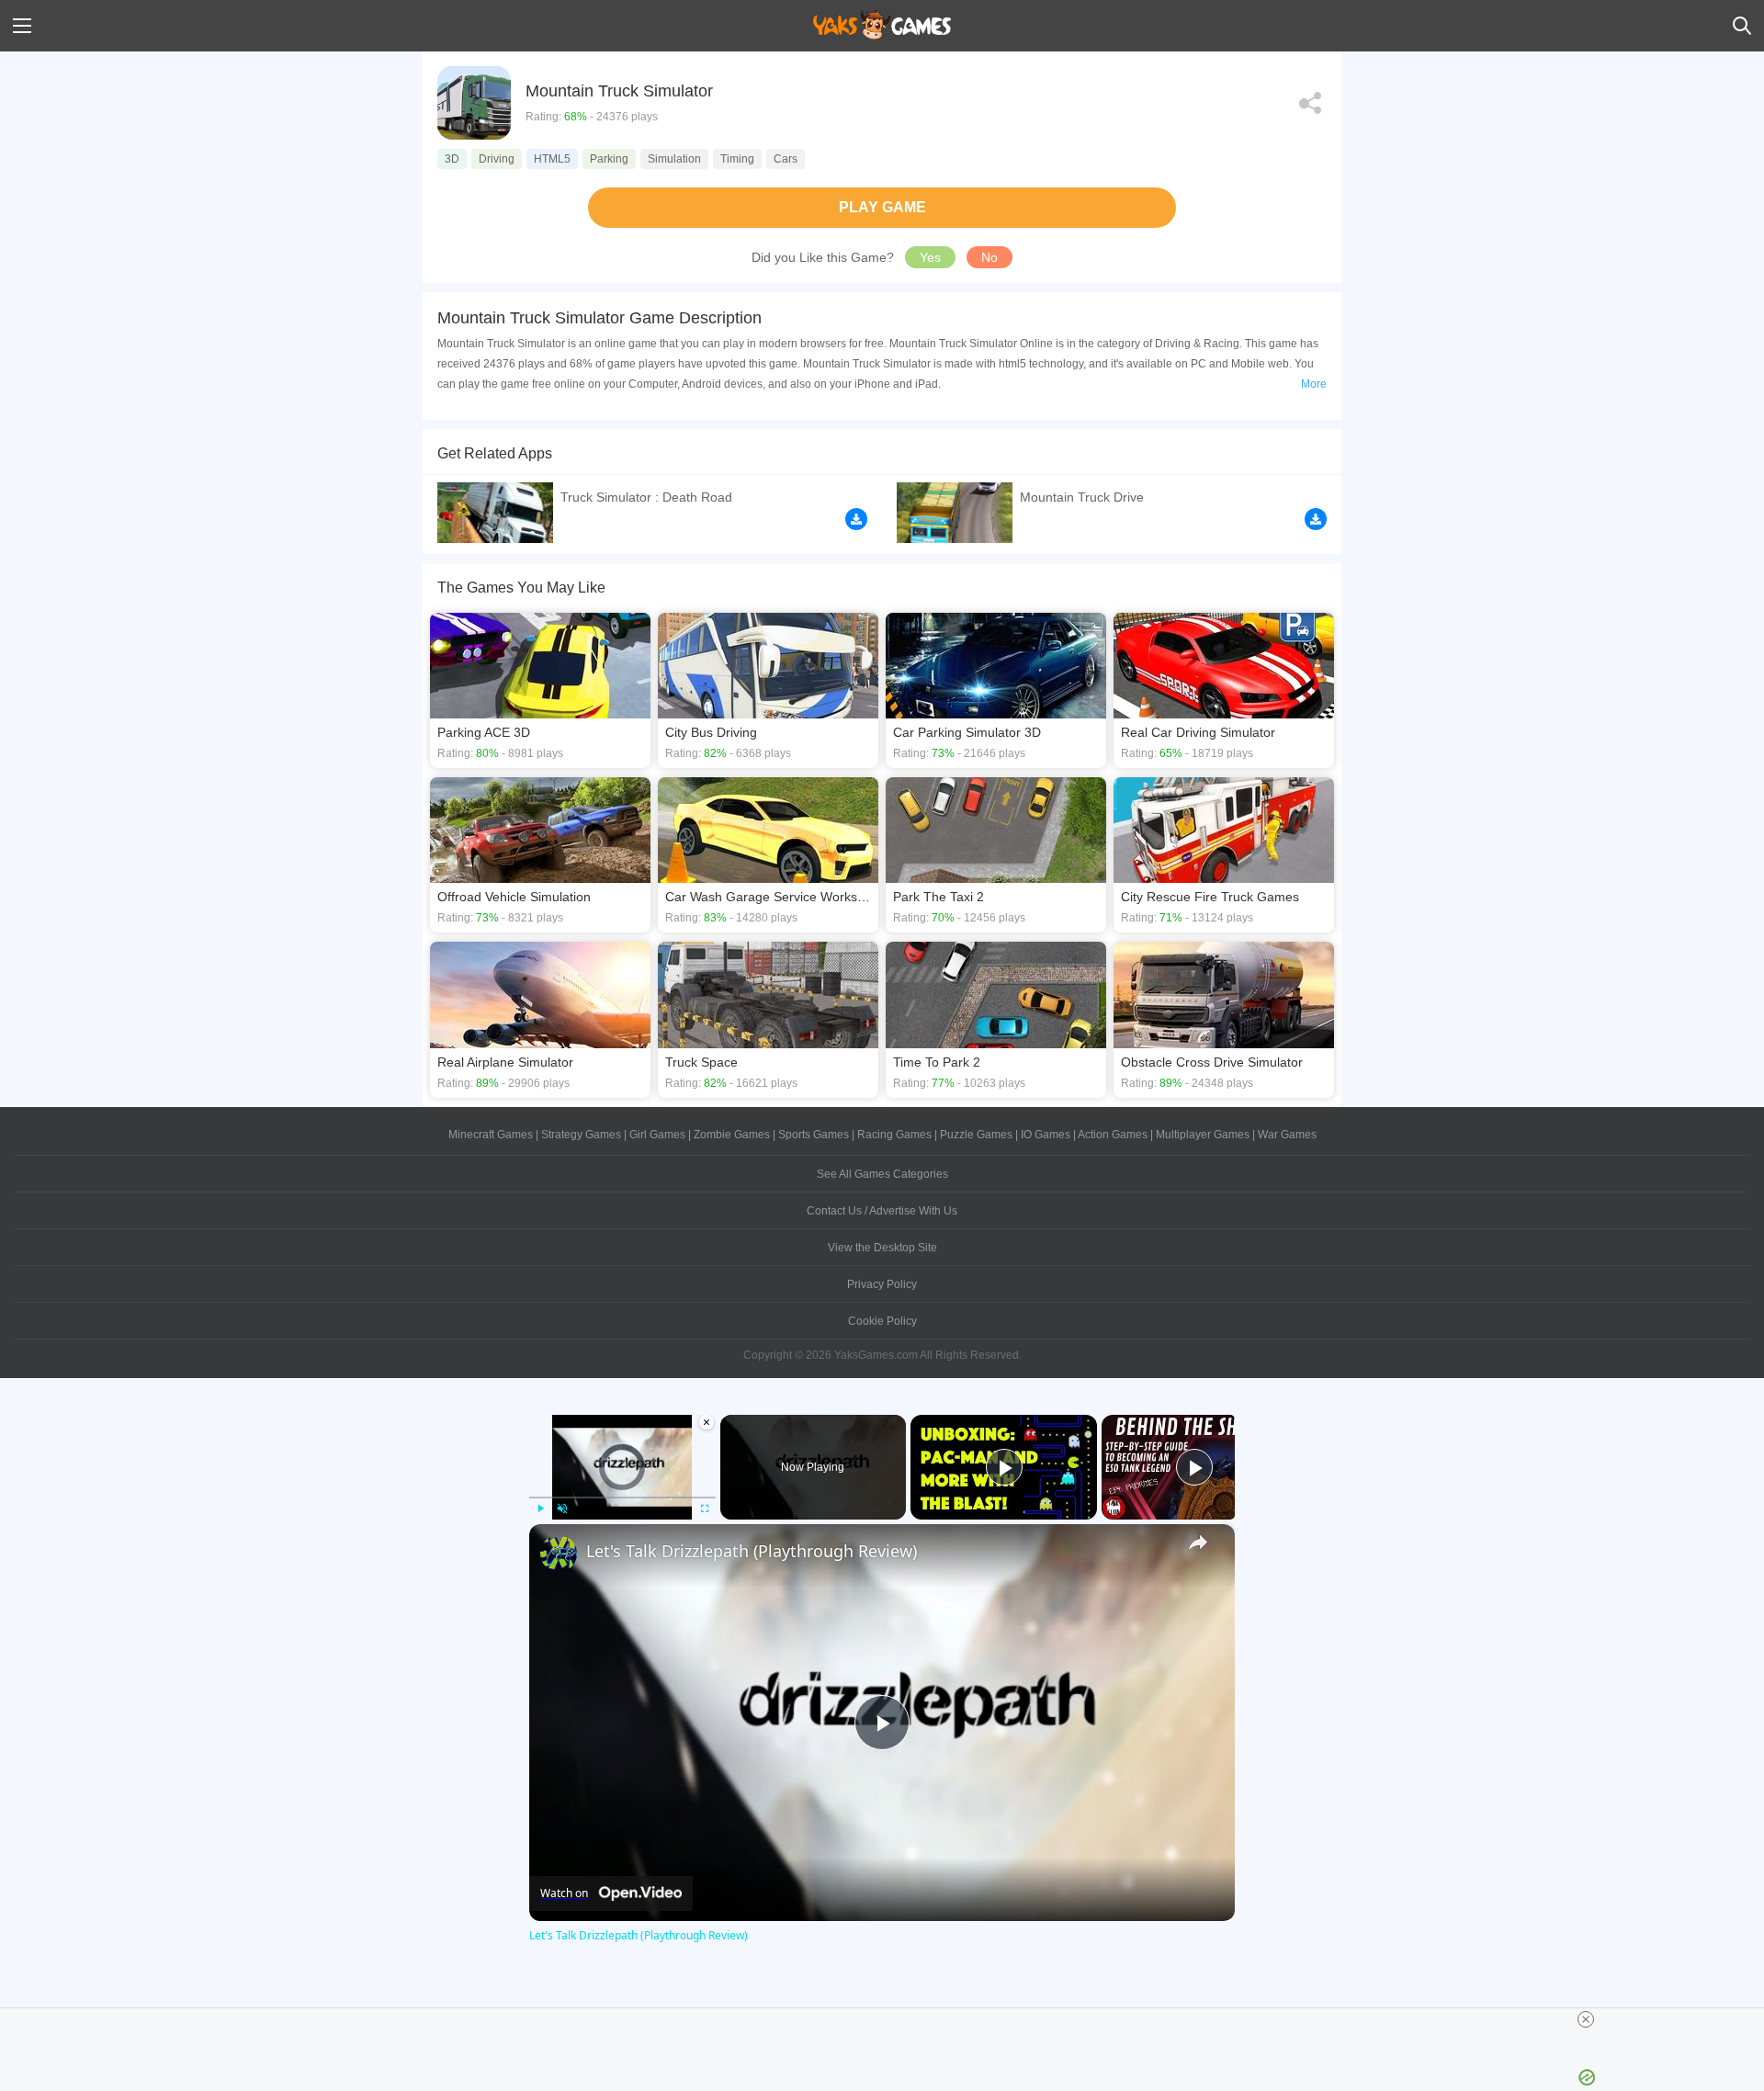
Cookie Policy (882, 1321)
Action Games (1113, 1135)
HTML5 (552, 159)
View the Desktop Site (882, 1248)
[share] (1198, 1543)
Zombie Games (732, 1135)
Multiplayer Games (1203, 1135)
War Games (1287, 1135)
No (989, 257)
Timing (737, 159)
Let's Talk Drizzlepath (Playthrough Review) (752, 1551)
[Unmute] (562, 1509)
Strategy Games (581, 1135)
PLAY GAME (882, 207)
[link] (559, 1554)
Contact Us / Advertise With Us (882, 1211)
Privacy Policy (882, 1284)
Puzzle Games (976, 1135)
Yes (930, 257)
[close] (1586, 2019)
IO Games (1046, 1135)
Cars (786, 159)
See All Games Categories (882, 1174)
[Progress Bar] (622, 1497)
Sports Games (814, 1135)
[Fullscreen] (705, 1509)
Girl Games (657, 1135)
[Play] (540, 1509)
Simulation (674, 159)
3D (452, 159)
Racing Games (894, 1135)
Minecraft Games (491, 1135)
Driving (497, 159)
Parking (609, 159)
